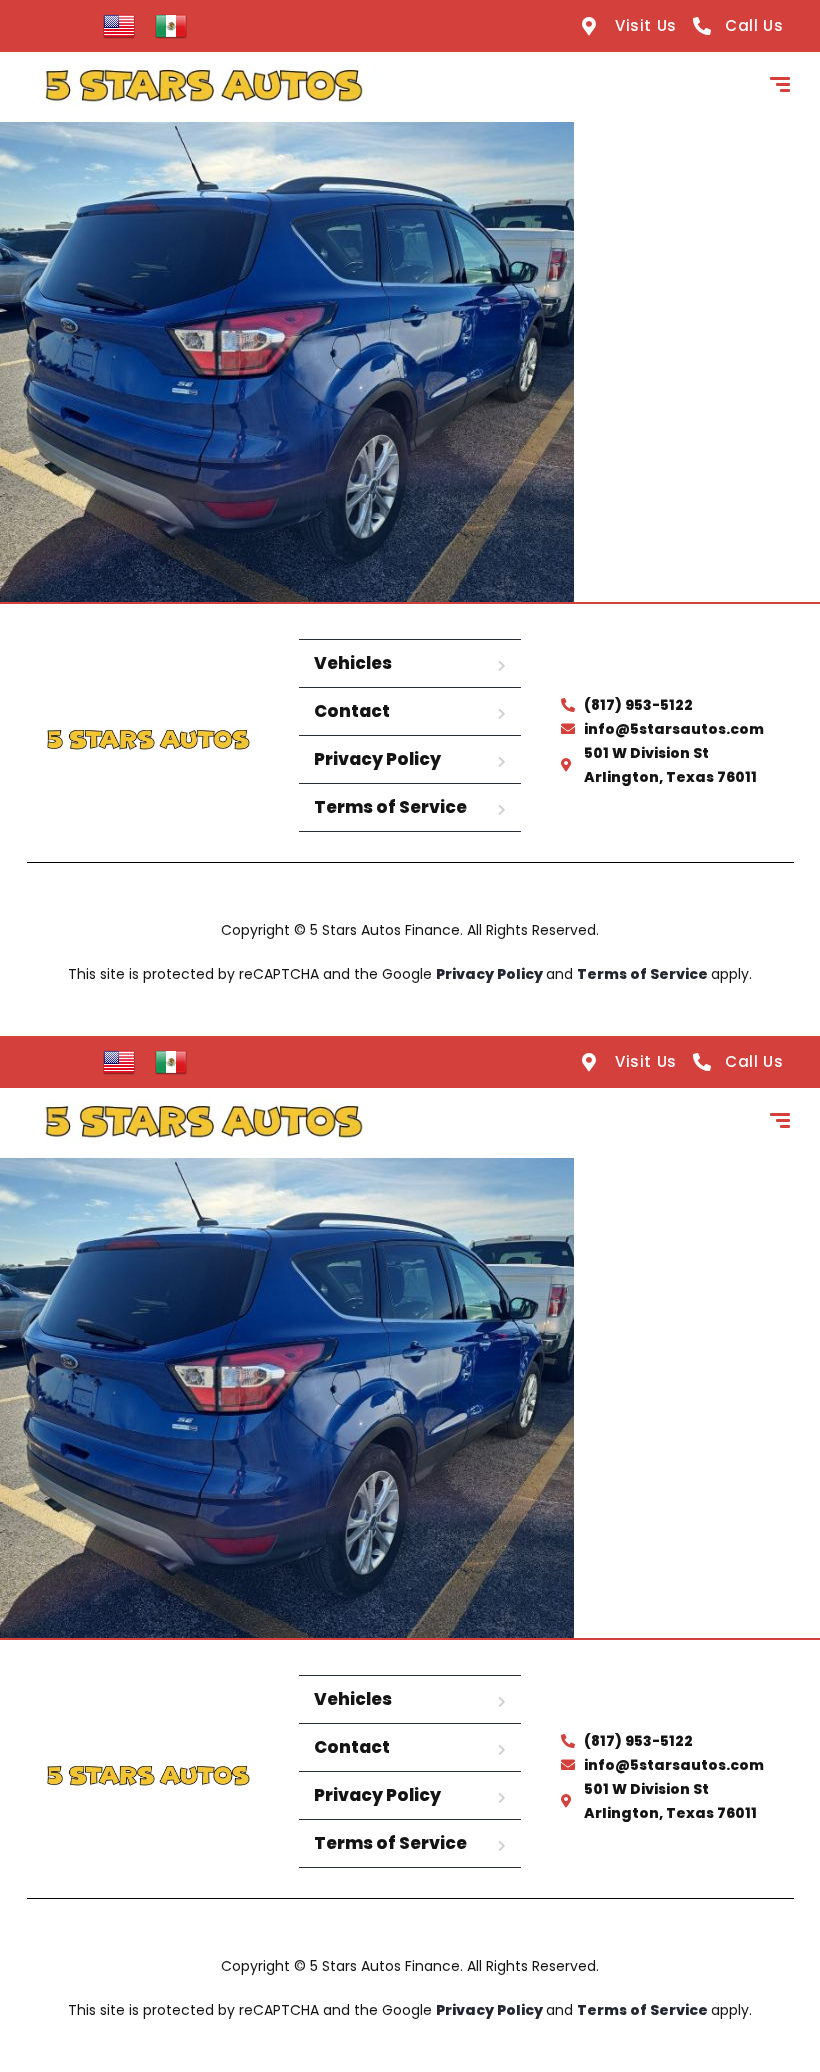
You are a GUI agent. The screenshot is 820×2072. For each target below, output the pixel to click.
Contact (352, 711)
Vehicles (353, 663)
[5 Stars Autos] (203, 87)
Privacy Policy (377, 759)
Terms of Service (390, 807)
